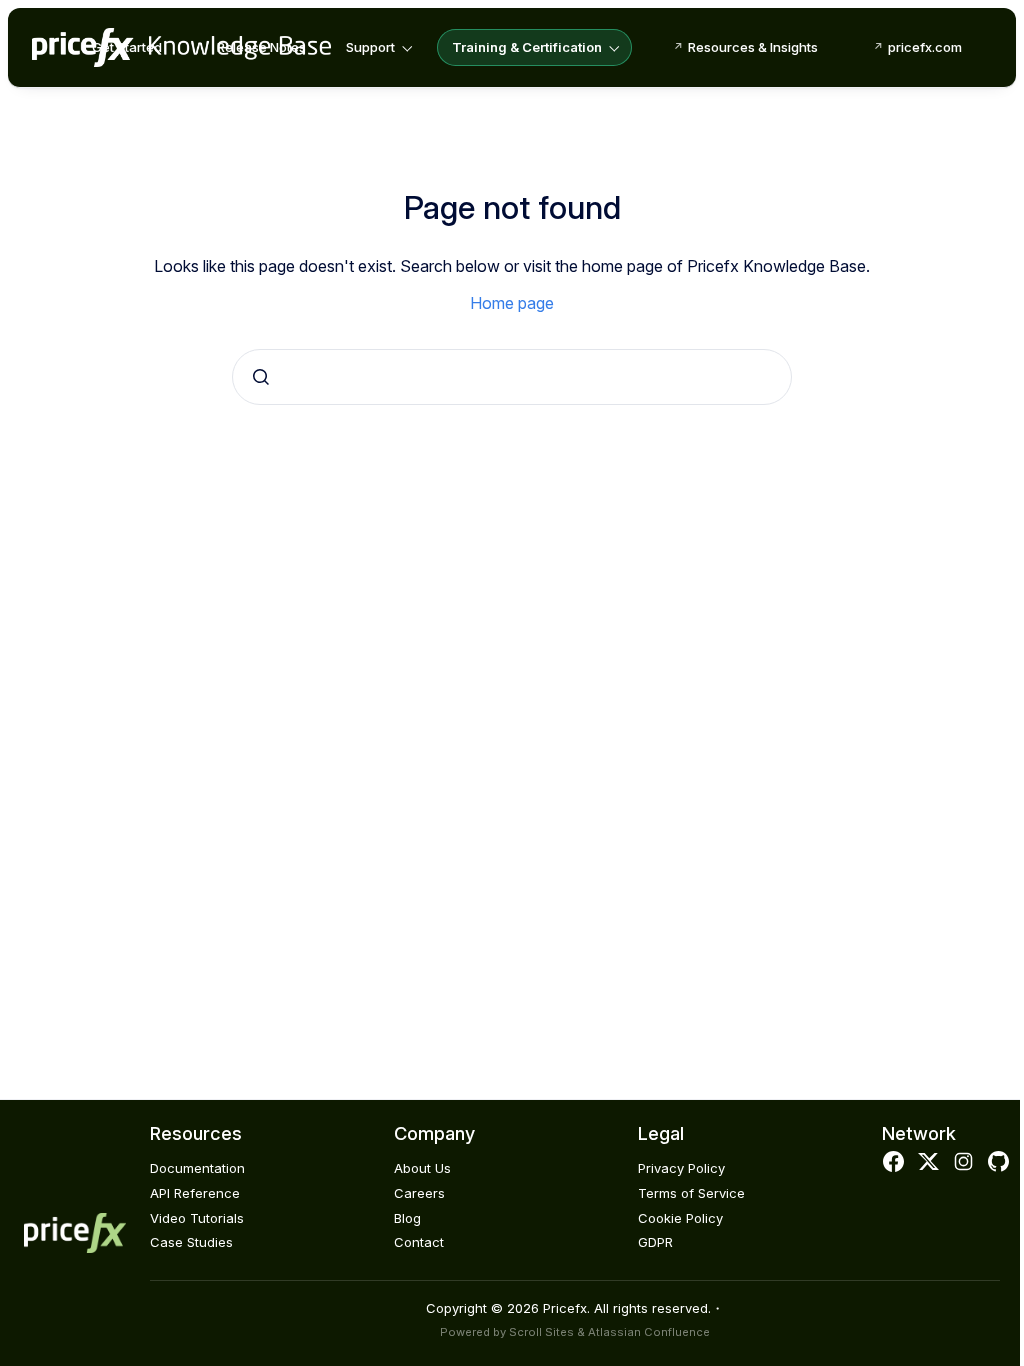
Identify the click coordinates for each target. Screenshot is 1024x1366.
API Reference (195, 1193)
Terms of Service (691, 1193)
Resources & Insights (753, 47)
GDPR (655, 1242)
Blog (407, 1218)
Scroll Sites (541, 1332)
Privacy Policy (681, 1168)
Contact (419, 1242)
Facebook (893, 1162)
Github (999, 1162)
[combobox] (512, 377)
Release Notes (261, 47)
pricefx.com (925, 47)
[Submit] (261, 377)
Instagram (964, 1162)
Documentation (197, 1168)
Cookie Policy (680, 1218)
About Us (422, 1168)
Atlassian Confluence (649, 1332)
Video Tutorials (197, 1218)
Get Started (127, 47)
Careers (419, 1193)
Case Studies (191, 1242)
